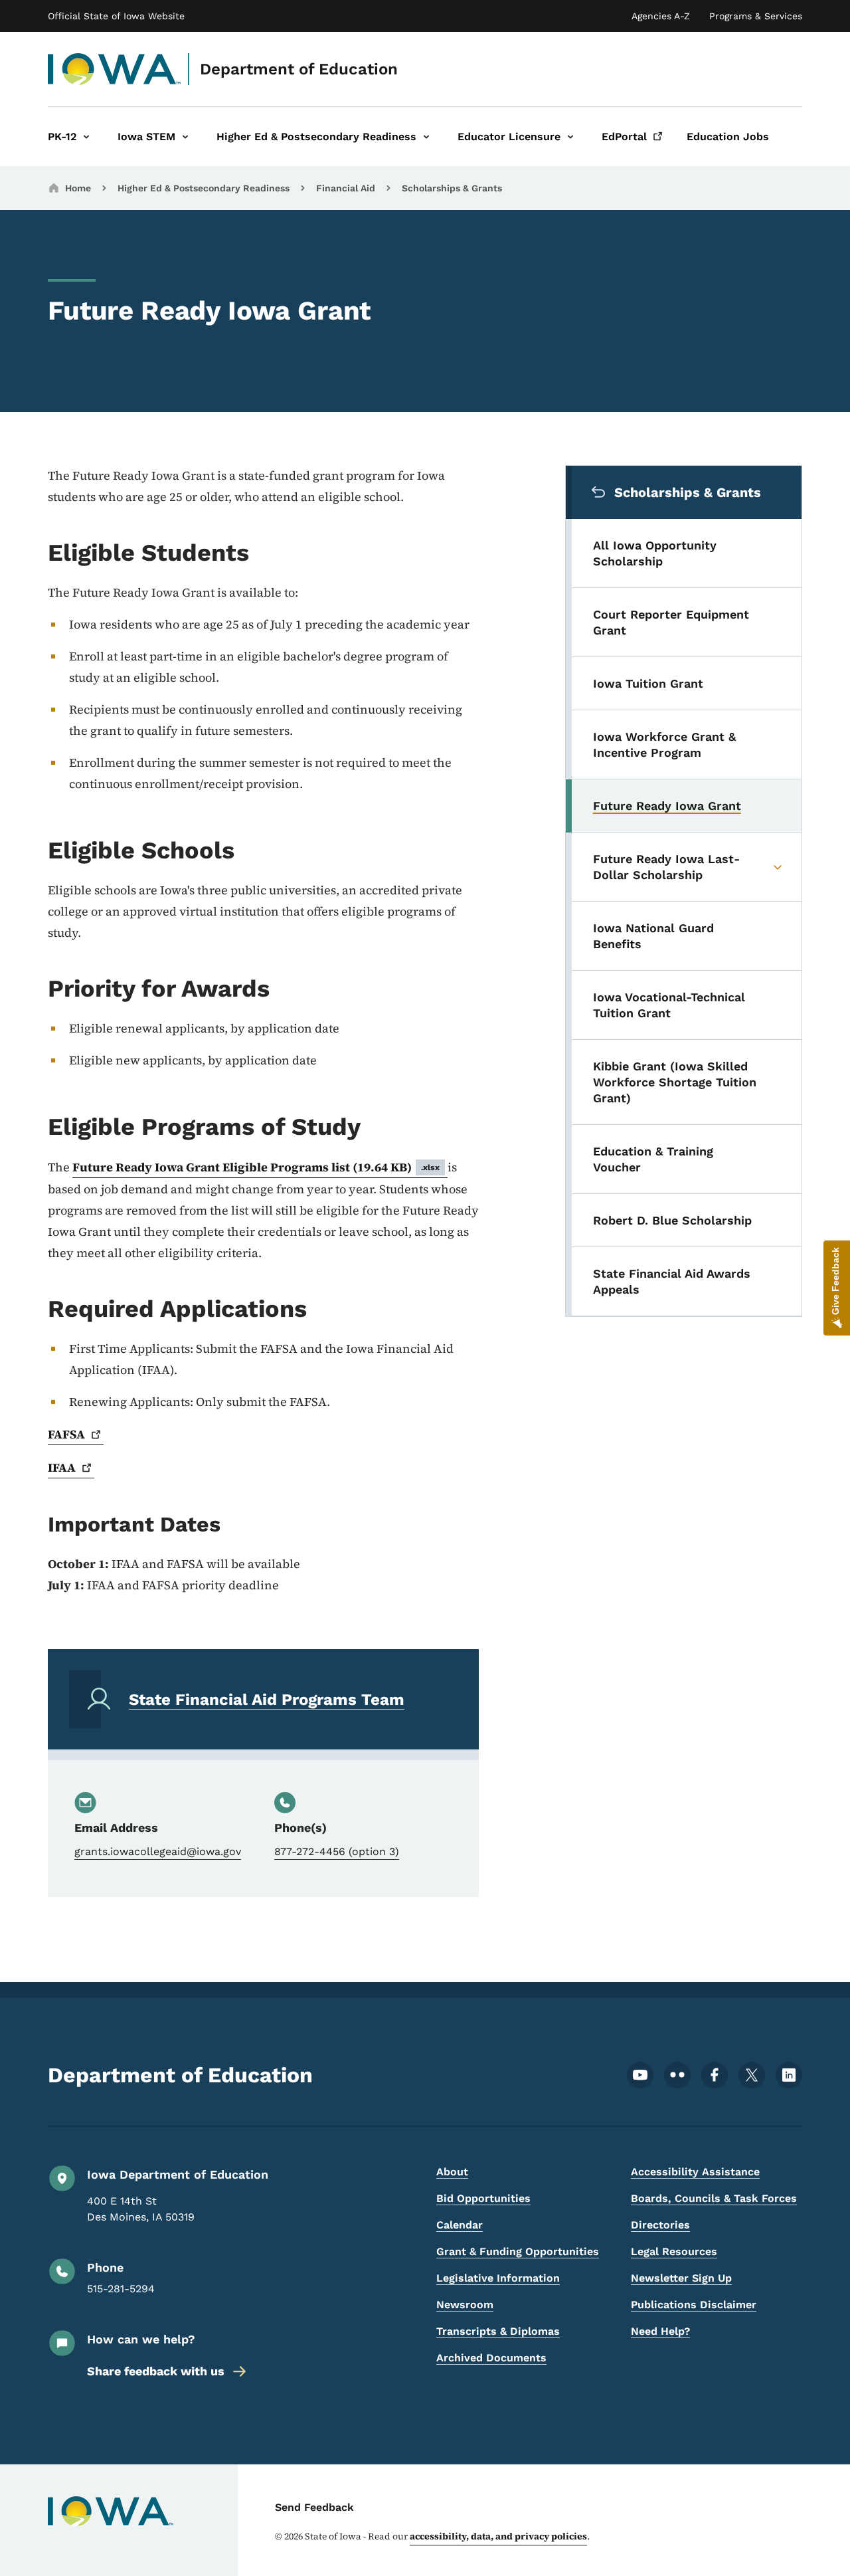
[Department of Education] (115, 69)
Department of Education (299, 69)
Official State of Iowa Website (116, 16)
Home (78, 188)
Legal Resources (674, 2251)
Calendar (460, 2225)
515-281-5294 (121, 2289)
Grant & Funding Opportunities (518, 2251)
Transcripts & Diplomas (498, 2331)
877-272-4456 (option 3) (337, 1851)
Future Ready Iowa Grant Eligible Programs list (256, 1167)
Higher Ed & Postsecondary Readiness (204, 188)
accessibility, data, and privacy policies (498, 2536)
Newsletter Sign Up (681, 2278)
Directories (660, 2225)
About (452, 2172)
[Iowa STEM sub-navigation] (185, 137)
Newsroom (465, 2305)
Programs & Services (756, 16)
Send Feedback (314, 2507)
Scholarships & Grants (452, 188)
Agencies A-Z (661, 16)
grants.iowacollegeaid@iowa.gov (158, 1851)
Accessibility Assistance (695, 2172)
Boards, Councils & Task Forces (714, 2198)
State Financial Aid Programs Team (267, 1700)
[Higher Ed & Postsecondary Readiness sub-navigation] (426, 137)
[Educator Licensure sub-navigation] (570, 137)
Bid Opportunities (483, 2198)
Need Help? (660, 2331)
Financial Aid (346, 188)
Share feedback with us (156, 2371)
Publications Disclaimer (694, 2305)
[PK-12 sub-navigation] (86, 137)
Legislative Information (498, 2278)
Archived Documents (491, 2358)
